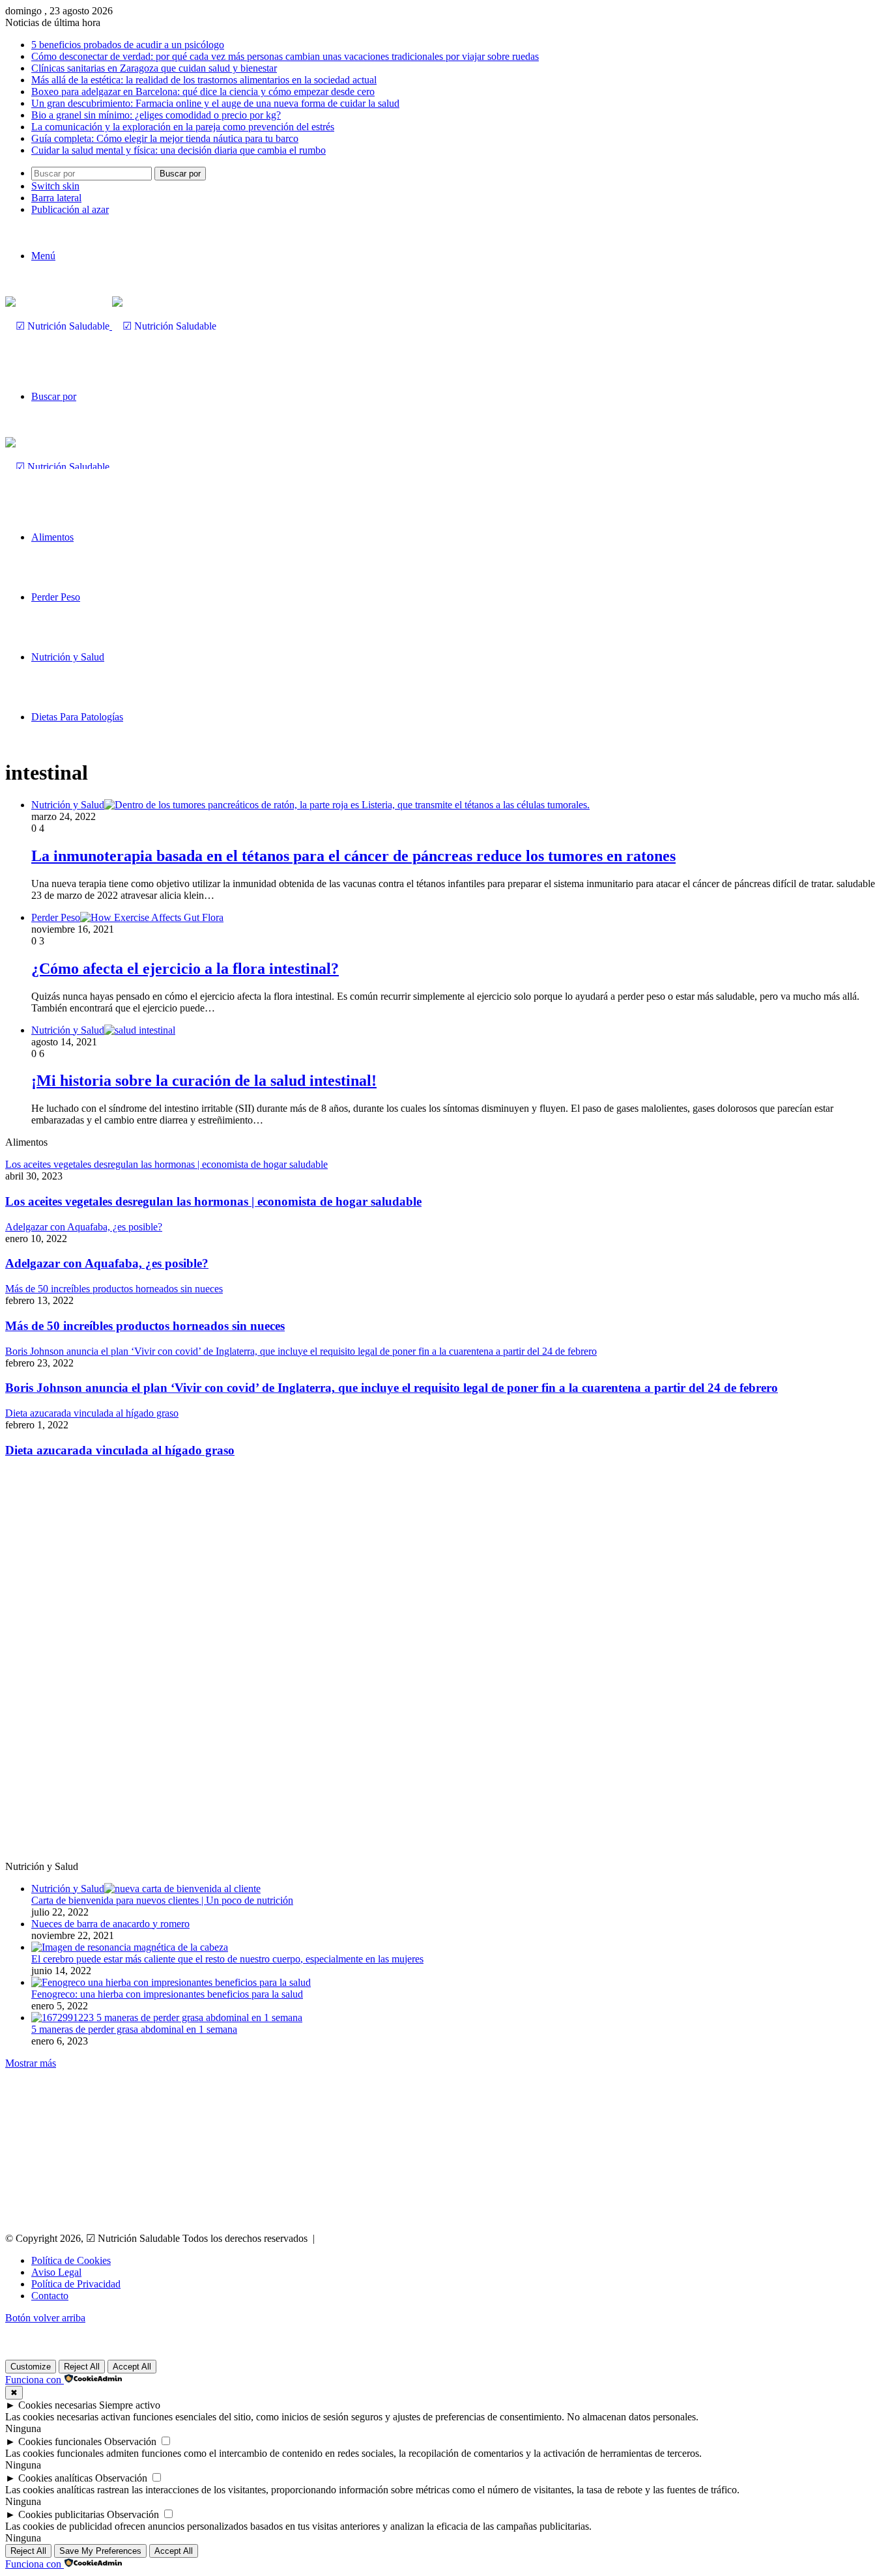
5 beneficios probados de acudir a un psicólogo (128, 45)
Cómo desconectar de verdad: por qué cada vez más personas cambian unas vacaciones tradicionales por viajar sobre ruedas (285, 56)
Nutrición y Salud (68, 657)
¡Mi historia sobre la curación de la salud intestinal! (204, 1081)
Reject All (82, 2367)
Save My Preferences (100, 2551)
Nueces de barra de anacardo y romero (110, 1924)
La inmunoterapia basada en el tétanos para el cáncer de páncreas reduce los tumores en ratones (353, 856)
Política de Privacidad (76, 2284)
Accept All (132, 2367)
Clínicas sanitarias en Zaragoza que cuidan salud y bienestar (154, 68)
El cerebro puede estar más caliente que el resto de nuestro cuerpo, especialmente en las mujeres (227, 1959)
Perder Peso (56, 597)
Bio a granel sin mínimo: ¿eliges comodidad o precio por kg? (156, 115)
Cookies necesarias (57, 2405)
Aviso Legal (56, 2272)
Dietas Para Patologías (77, 717)
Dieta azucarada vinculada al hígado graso (120, 1450)
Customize (31, 2367)
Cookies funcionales (60, 2442)
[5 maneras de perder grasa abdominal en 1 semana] (167, 2017)
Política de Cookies (71, 2260)
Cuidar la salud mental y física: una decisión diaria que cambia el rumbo (179, 150)
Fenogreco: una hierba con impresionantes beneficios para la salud (167, 1994)
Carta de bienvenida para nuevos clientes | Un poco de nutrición (162, 1900)
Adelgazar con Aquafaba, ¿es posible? (107, 1263)
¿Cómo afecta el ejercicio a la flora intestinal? (185, 969)
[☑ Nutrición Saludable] (111, 326)
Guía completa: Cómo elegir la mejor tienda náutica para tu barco (165, 138)
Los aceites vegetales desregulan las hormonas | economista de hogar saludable (213, 1201)
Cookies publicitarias (61, 2514)
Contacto (50, 2296)
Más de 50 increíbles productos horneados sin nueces (145, 1326)
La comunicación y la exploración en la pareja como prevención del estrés (183, 127)
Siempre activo (130, 2405)
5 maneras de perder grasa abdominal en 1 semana (134, 2029)
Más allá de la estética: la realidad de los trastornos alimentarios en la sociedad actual (204, 80)
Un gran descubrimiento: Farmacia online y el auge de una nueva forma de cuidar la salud (215, 103)
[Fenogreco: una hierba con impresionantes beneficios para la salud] (171, 1982)
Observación (130, 2442)
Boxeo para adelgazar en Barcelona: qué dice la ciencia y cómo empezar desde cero (203, 92)
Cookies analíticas (55, 2478)
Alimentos (52, 537)
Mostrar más (31, 2063)
